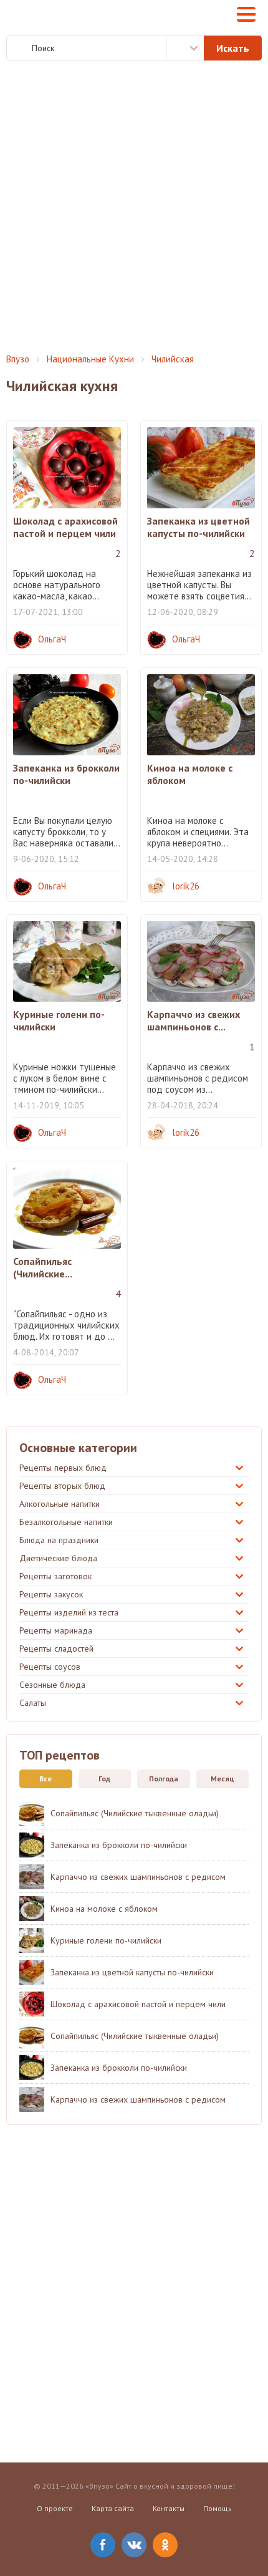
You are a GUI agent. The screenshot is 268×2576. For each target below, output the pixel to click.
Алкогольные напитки (60, 1504)
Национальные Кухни (90, 359)
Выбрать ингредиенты (185, 48)
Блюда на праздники (59, 1540)
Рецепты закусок (51, 1594)
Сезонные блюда (52, 1685)
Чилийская (173, 359)
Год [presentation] (104, 1779)
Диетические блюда (58, 1558)
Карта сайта (113, 2508)
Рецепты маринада (56, 1630)
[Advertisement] (134, 207)
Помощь (218, 2508)
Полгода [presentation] (164, 1779)
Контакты (169, 2508)
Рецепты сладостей (56, 1649)
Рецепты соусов (50, 1667)
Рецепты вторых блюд (62, 1486)
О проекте (55, 2508)
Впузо (18, 359)
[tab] (43, 1779)
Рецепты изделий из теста (69, 1612)
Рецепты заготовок (55, 1576)
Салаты (33, 1703)
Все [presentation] (45, 1779)
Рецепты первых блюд (63, 1468)
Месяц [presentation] (223, 1779)
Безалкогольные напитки (66, 1522)
